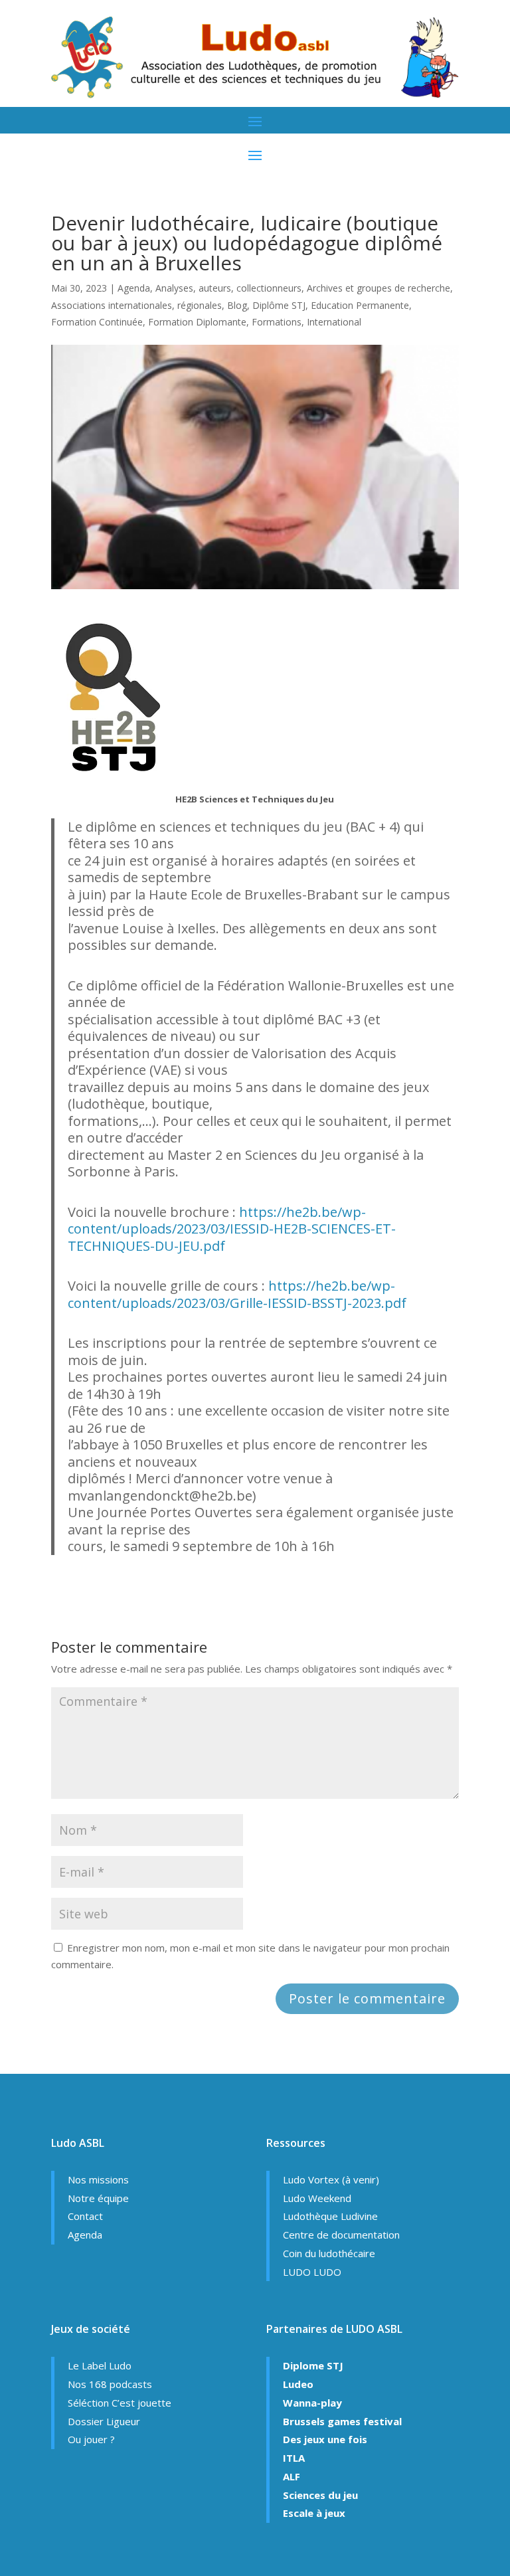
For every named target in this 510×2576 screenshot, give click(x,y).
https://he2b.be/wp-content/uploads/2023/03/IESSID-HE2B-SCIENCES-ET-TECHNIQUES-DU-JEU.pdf (232, 1229)
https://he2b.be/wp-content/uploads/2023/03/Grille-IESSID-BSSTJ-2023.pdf (237, 1294)
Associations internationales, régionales (136, 305)
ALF (292, 2476)
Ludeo (298, 2384)
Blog (237, 305)
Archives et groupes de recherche (379, 288)
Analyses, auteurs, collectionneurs (228, 288)
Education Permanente (360, 305)
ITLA (294, 2458)
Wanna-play (312, 2403)
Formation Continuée (97, 322)
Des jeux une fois (325, 2439)
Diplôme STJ (279, 305)
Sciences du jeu (320, 2495)
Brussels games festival (342, 2421)
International (334, 322)
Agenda (134, 288)
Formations (277, 322)
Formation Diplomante (197, 322)
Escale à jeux (314, 2513)
